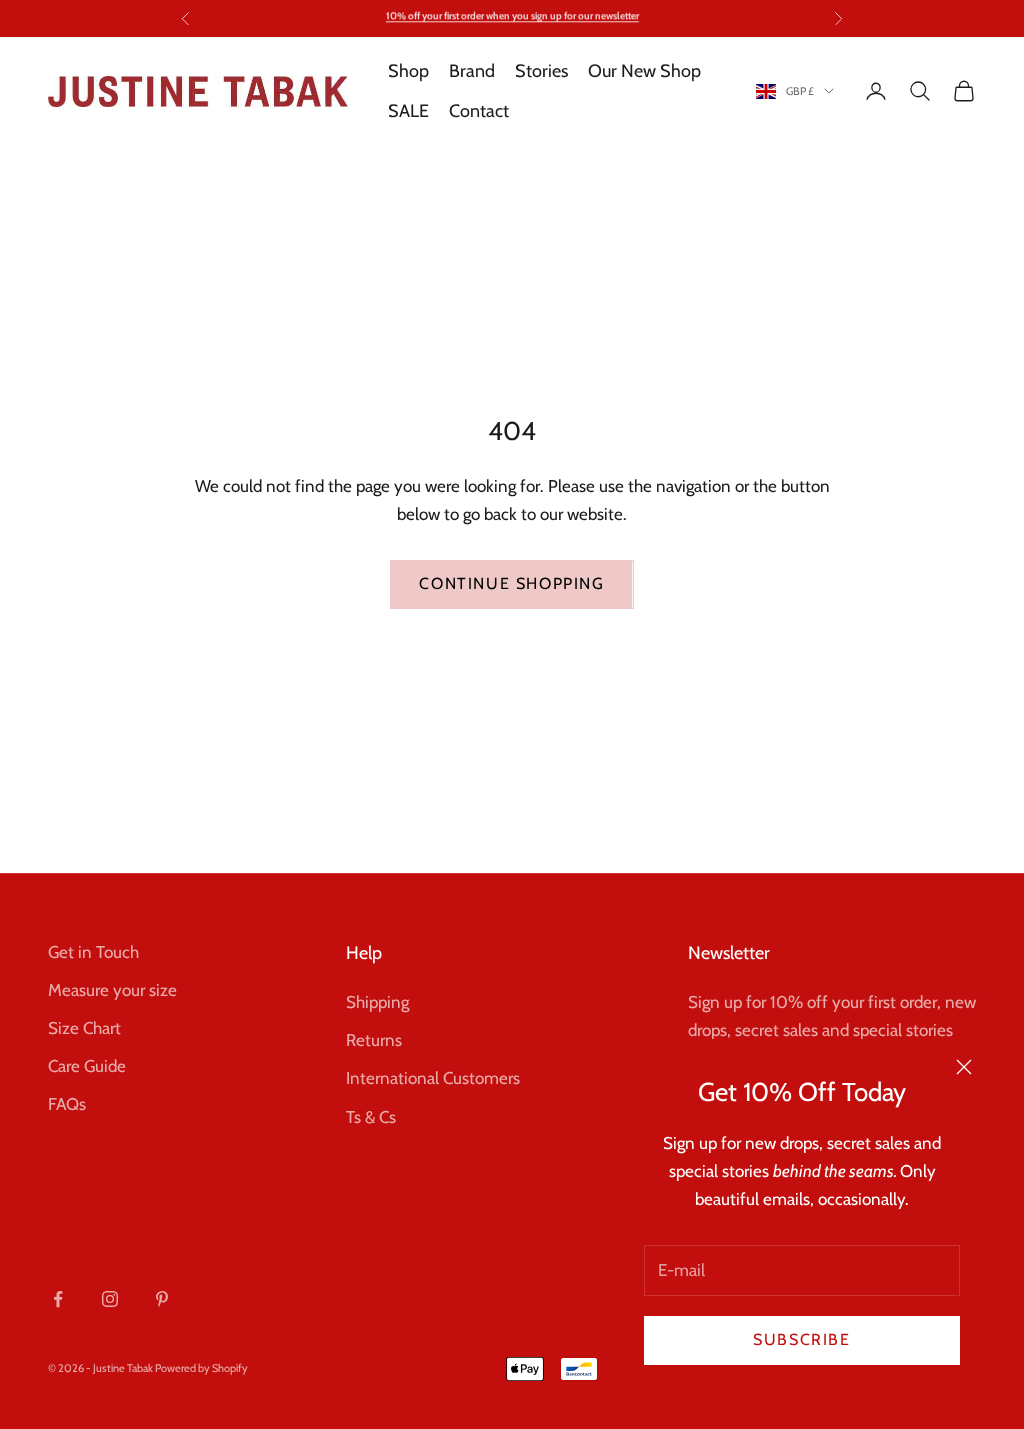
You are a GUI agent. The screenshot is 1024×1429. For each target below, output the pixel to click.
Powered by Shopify (201, 1368)
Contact (479, 111)
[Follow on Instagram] (110, 1299)
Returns (374, 1040)
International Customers (433, 1078)
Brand (472, 71)
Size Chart (84, 1028)
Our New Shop (644, 71)
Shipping (377, 1002)
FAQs (67, 1104)
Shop (408, 71)
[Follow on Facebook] (58, 1299)
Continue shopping (511, 583)
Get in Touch (93, 952)
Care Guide (87, 1066)
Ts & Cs (371, 1117)
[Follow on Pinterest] (162, 1299)
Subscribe (801, 1339)
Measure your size (112, 990)
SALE (408, 111)
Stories (541, 71)
